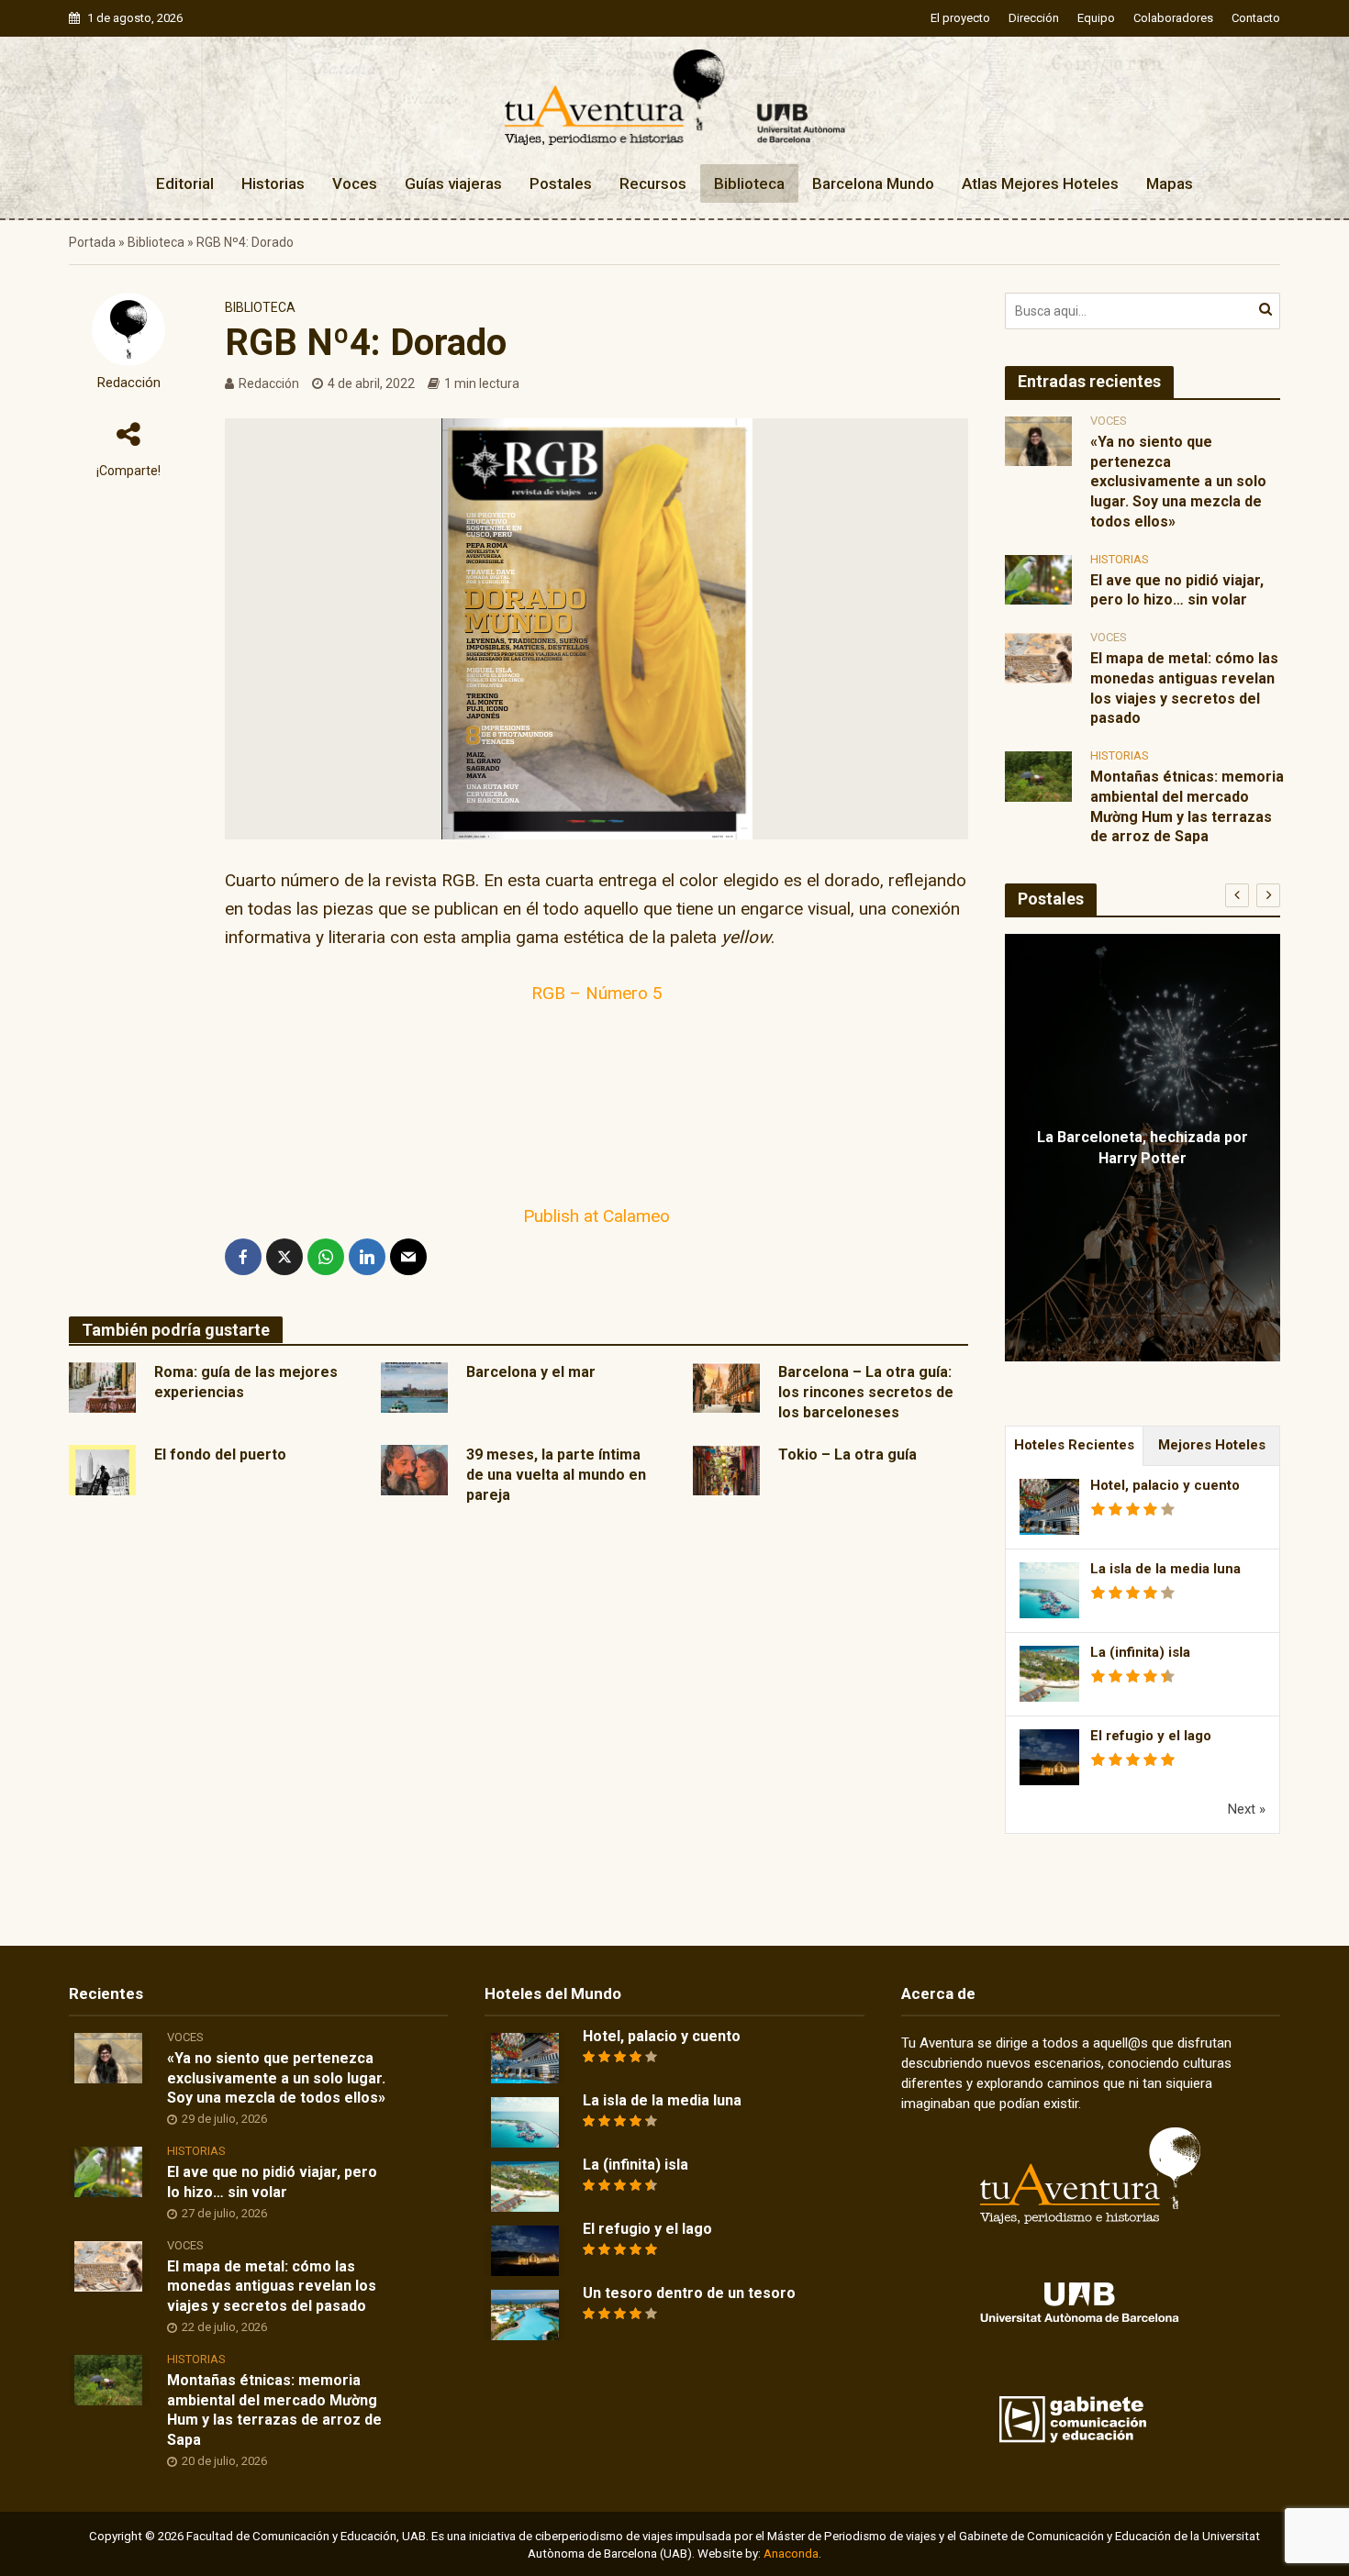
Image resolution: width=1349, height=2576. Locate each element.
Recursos (653, 183)
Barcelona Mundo (873, 183)
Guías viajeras (453, 183)
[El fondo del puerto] (102, 1469)
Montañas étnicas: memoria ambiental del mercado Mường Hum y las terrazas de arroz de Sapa (1187, 806)
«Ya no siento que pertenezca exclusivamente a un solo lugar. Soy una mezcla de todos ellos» (1178, 482)
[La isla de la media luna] (525, 2121)
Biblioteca (749, 183)
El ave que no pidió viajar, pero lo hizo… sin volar (1177, 590)
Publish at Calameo (596, 1216)
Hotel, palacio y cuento (1165, 1485)
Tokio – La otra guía (847, 1455)
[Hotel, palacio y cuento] (525, 2057)
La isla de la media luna (1165, 1569)
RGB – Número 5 (597, 993)
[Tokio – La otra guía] (726, 1469)
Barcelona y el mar (531, 1372)
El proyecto (960, 18)
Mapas (1170, 183)
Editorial (185, 183)
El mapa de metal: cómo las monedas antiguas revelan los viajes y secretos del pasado (1184, 688)
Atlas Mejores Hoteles (1040, 183)
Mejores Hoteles (1212, 1445)
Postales (561, 183)
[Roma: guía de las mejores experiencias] (102, 1386)
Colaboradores (1173, 18)
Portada (92, 242)
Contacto (1256, 18)
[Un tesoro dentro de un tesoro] (525, 2314)
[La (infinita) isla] (525, 2185)
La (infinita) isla (1140, 1652)
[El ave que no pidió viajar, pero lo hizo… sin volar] (1038, 579)
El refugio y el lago (1151, 1736)
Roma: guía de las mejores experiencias (246, 1382)
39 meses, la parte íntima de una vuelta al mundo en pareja (556, 1475)
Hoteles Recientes (1074, 1445)
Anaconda (791, 2554)
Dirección (1034, 18)
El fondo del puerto (220, 1455)
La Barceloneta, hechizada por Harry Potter (1143, 1148)
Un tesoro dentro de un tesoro (689, 2293)
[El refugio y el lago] (525, 2249)
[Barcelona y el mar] (414, 1386)
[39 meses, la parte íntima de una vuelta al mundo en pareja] (414, 1469)
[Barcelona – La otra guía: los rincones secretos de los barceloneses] (726, 1386)
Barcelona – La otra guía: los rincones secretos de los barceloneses (866, 1392)
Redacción (129, 383)
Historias (273, 183)
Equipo (1096, 18)
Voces (355, 183)
